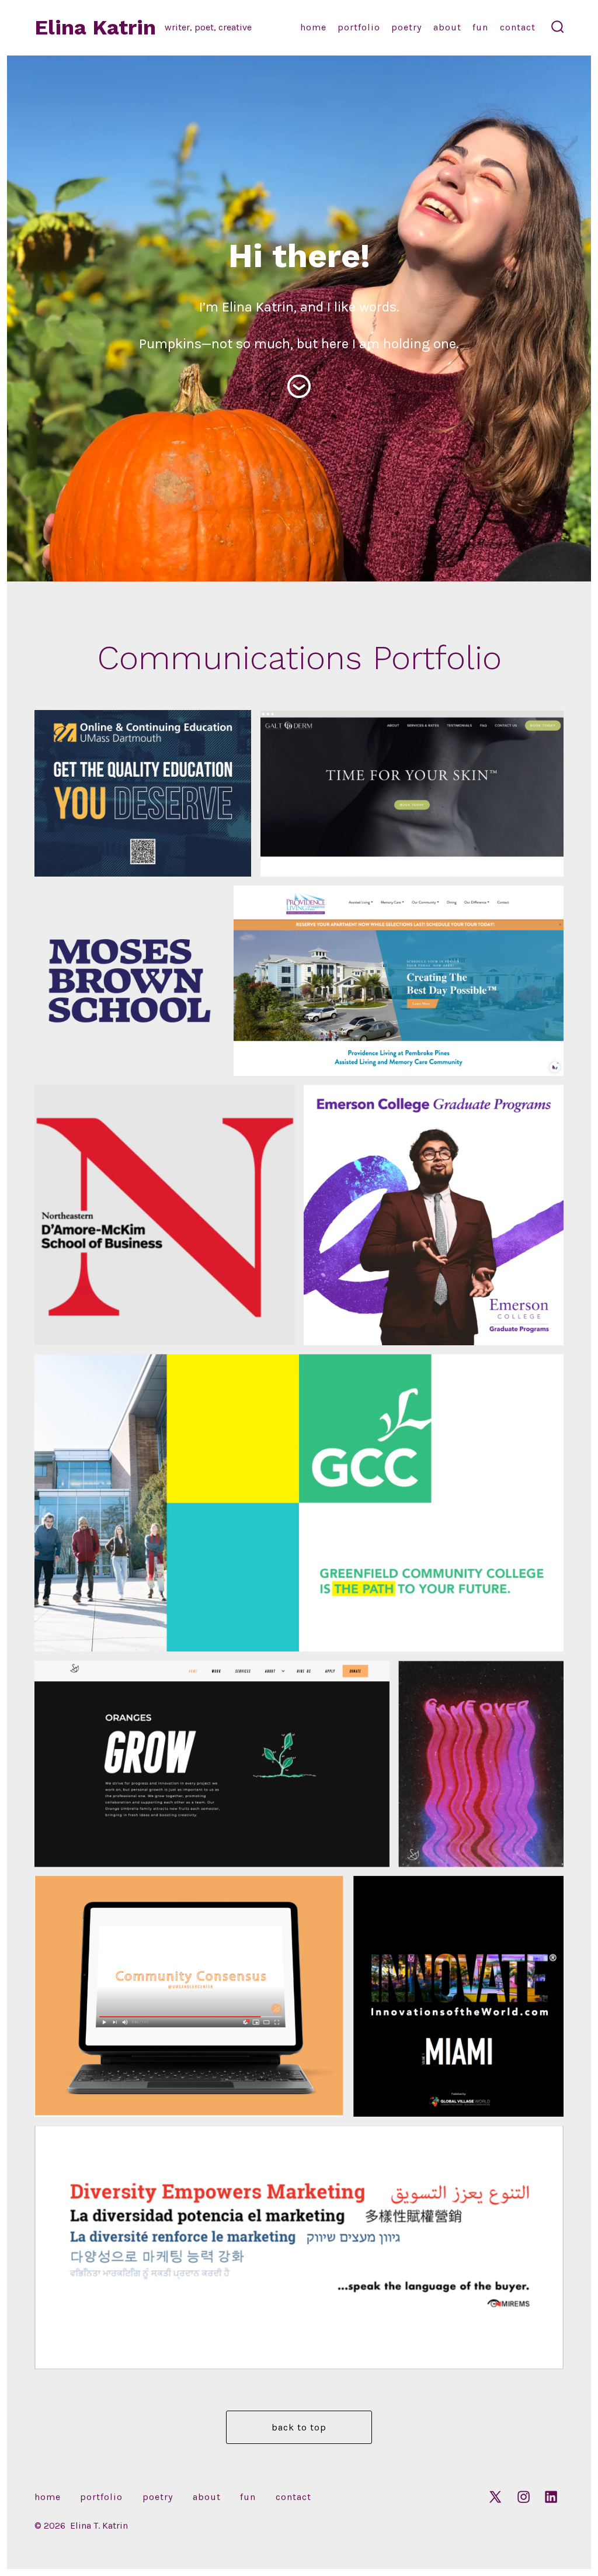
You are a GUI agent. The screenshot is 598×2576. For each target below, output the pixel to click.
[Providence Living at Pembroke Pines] (399, 981)
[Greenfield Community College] (299, 1503)
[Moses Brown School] (130, 981)
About (447, 27)
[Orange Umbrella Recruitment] (481, 1764)
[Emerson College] (434, 1215)
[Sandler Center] (190, 1996)
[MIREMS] (299, 2248)
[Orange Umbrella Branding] (212, 1764)
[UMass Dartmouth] (143, 793)
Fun (480, 27)
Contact (518, 27)
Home (313, 27)
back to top (299, 2427)
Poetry (406, 27)
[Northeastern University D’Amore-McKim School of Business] (165, 1215)
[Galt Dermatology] (412, 793)
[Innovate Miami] (459, 1996)
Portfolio (359, 27)
